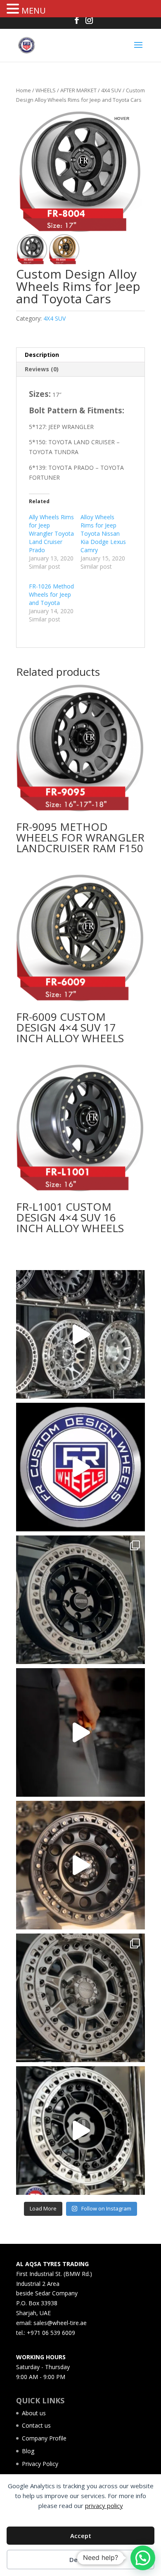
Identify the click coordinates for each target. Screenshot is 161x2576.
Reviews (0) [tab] (42, 369)
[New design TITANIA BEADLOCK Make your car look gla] (80, 1865)
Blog (28, 2451)
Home (24, 90)
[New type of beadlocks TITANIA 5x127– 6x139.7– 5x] (80, 1600)
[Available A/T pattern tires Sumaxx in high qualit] (80, 1467)
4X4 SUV (111, 90)
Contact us (36, 2425)
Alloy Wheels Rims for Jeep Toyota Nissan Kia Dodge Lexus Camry (103, 533)
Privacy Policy (40, 2464)
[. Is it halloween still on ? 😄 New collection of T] (80, 1732)
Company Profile (44, 2438)
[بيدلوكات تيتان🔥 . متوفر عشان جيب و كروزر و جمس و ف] (80, 1334)
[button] (14, 9)
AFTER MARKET (78, 90)
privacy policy (104, 2506)
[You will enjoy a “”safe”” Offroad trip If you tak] (80, 2131)
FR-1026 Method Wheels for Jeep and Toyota (51, 594)
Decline (80, 2560)
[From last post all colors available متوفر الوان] (80, 1998)
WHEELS (46, 90)
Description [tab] (42, 355)
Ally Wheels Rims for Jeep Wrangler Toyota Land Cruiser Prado (51, 533)
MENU (34, 11)
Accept (81, 2536)
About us (34, 2413)
